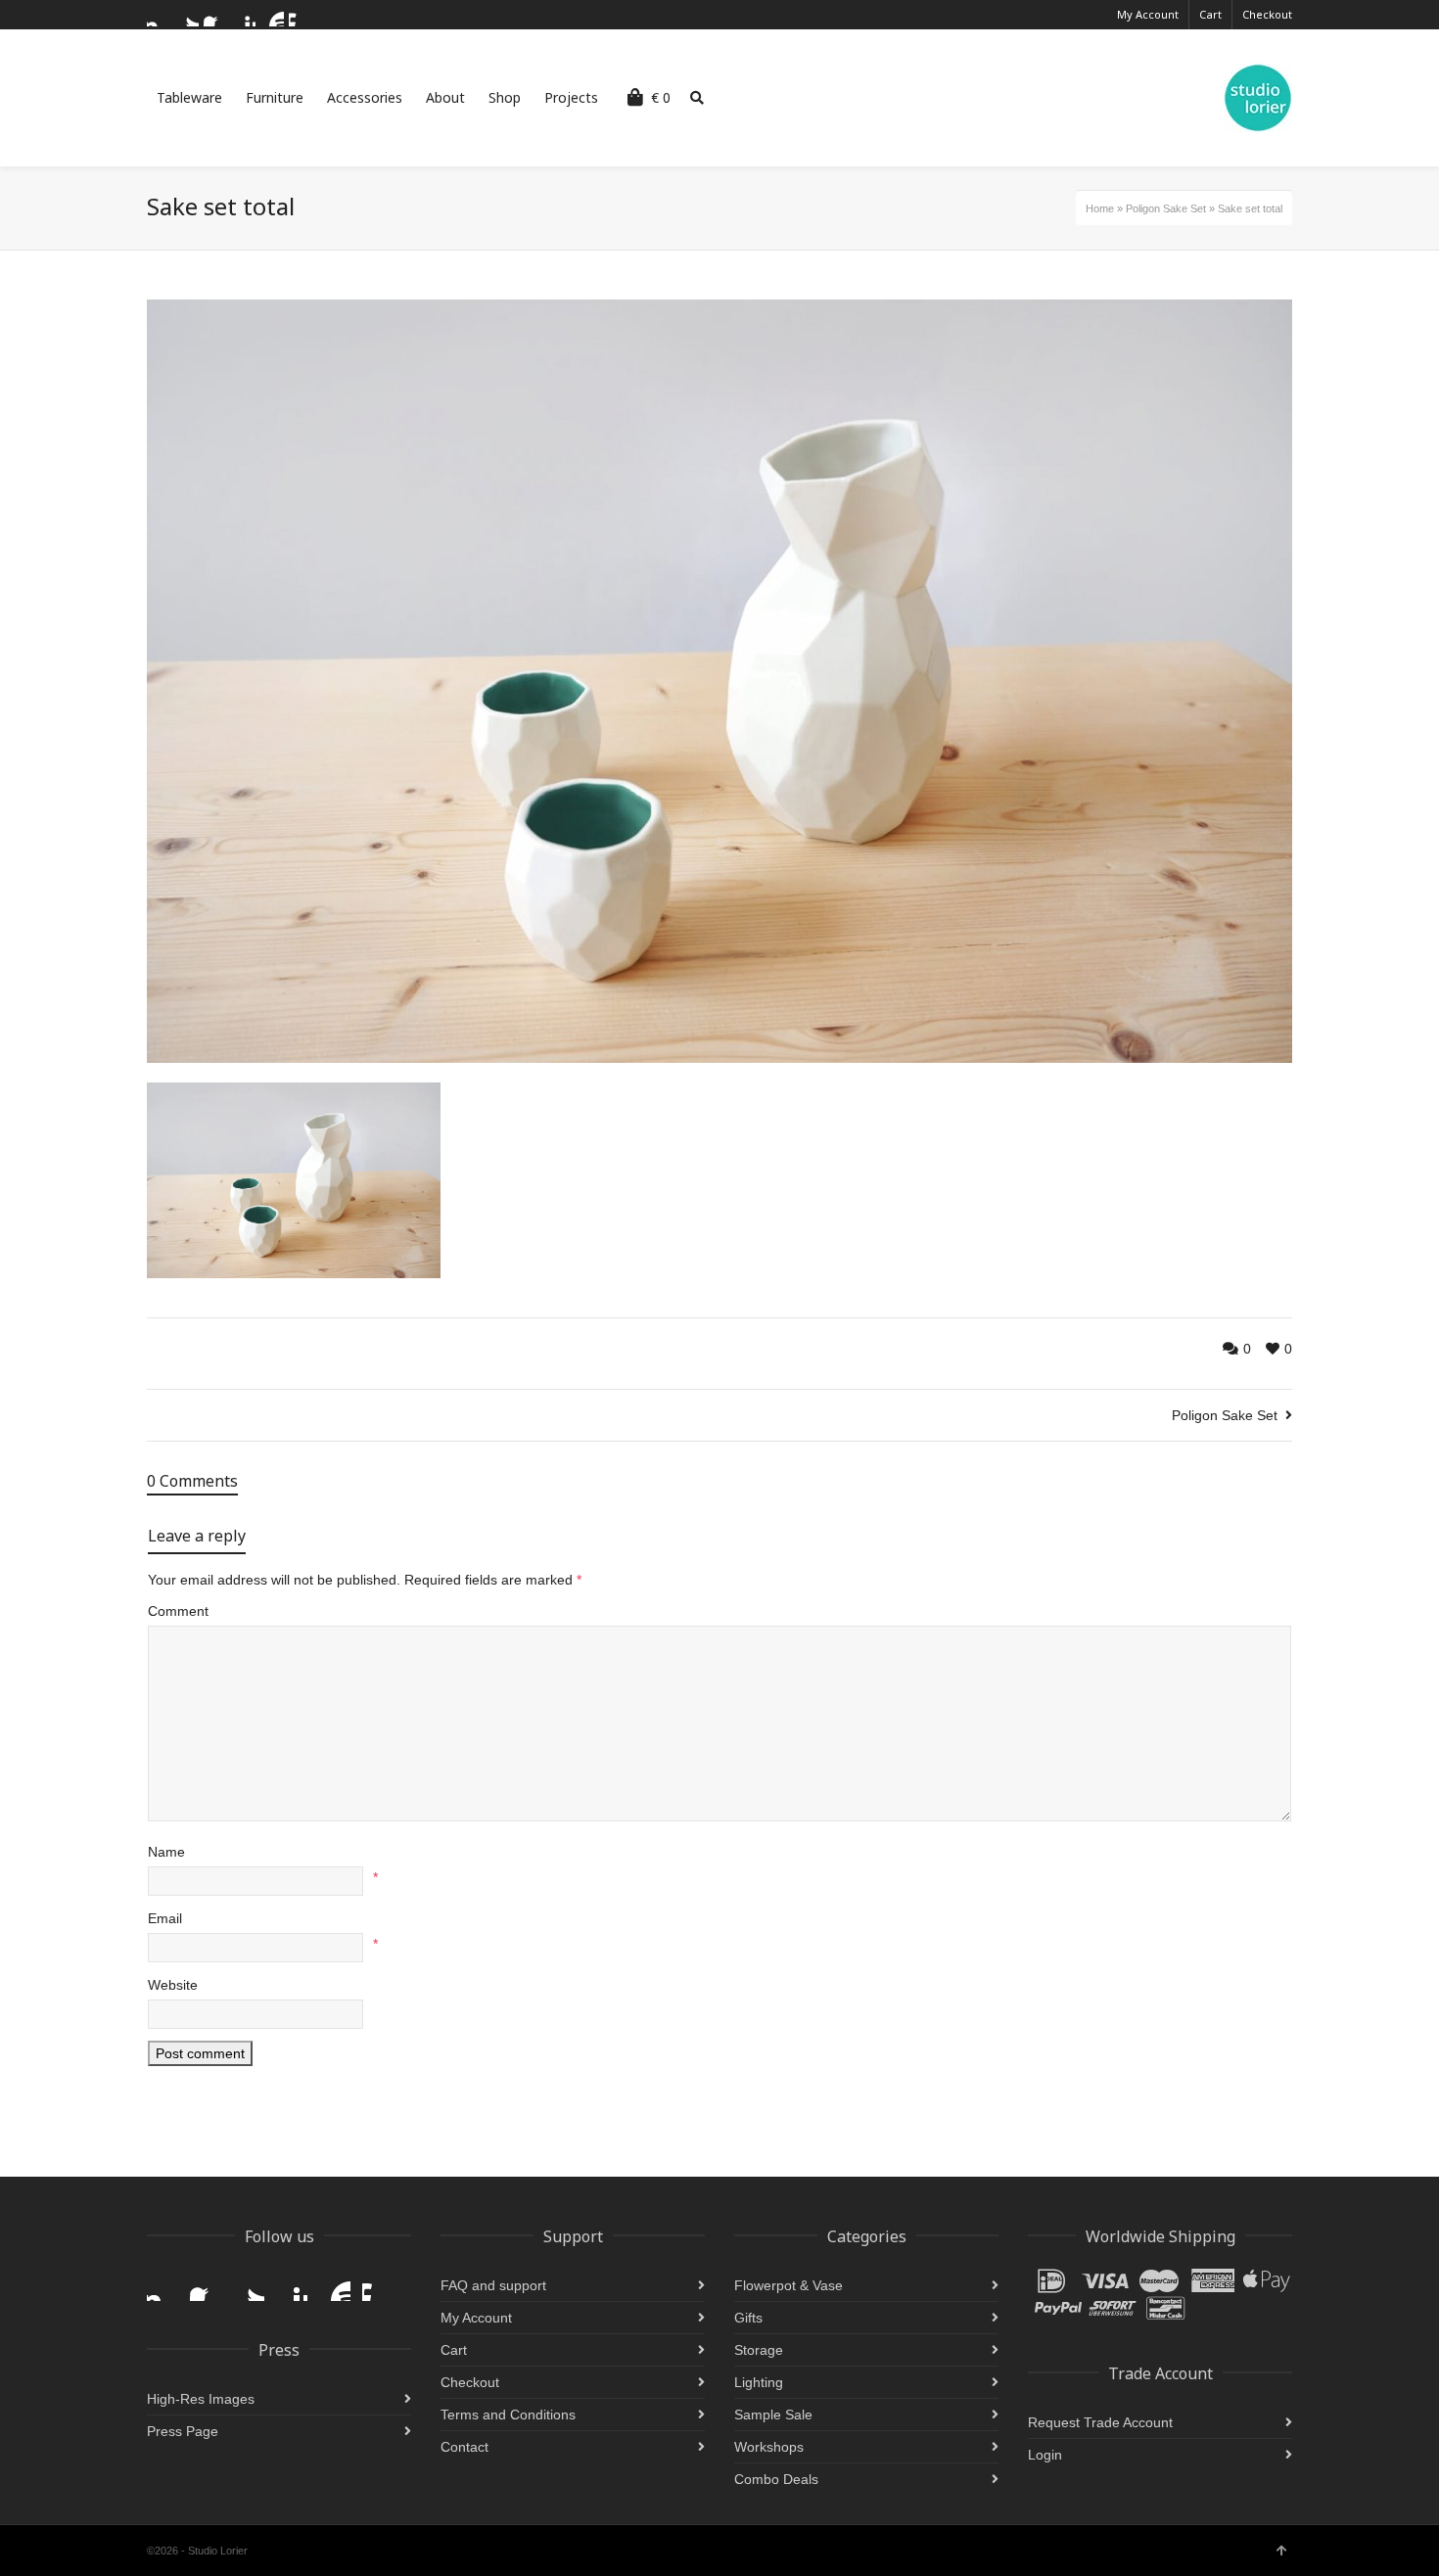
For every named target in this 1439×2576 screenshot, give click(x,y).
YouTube (272, 15)
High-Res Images (201, 2399)
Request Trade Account (1100, 2422)
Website (173, 1985)
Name (166, 1852)
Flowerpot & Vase (789, 2285)
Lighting (759, 2382)
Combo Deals (776, 2479)
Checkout (1267, 14)
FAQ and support (493, 2285)
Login (1045, 2455)
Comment (178, 1611)
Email (165, 1918)
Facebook (215, 15)
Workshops (769, 2447)
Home (1100, 208)
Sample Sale (773, 2415)
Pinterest (244, 15)
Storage (759, 2350)
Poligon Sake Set (1166, 208)
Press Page (183, 2431)
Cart (1210, 14)
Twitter (187, 15)
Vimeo (301, 15)
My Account (1148, 14)
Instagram (159, 15)
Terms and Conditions (508, 2415)
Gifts (748, 2318)
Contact (464, 2447)
